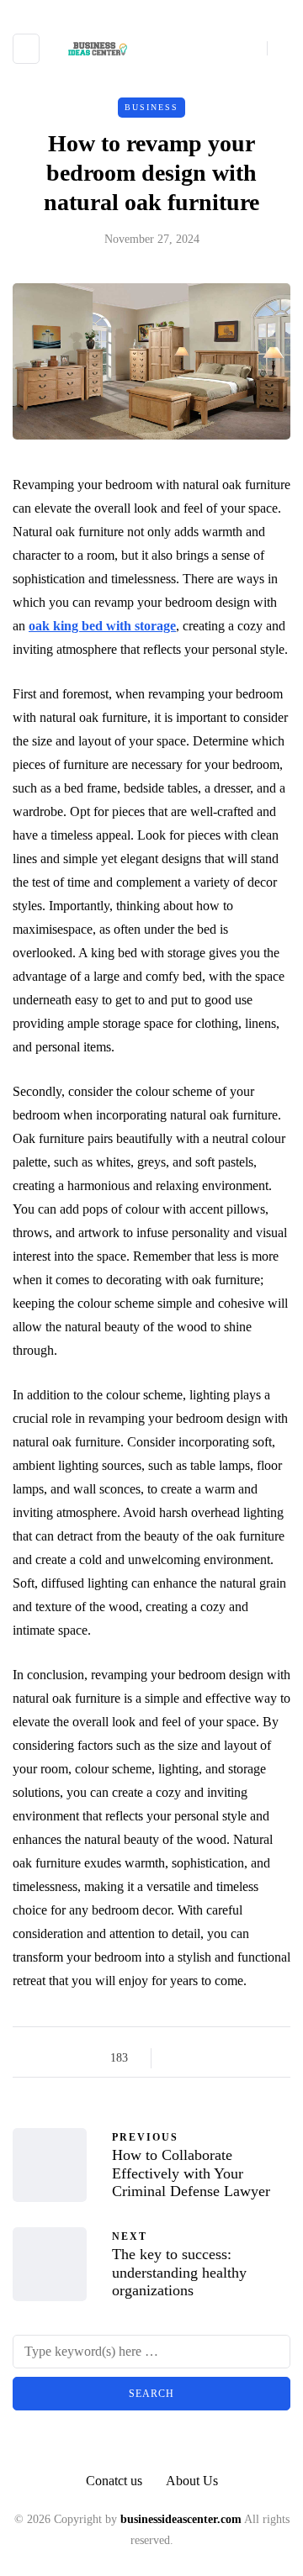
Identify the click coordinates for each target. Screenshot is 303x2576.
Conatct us (114, 2481)
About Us (192, 2481)
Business (151, 107)
